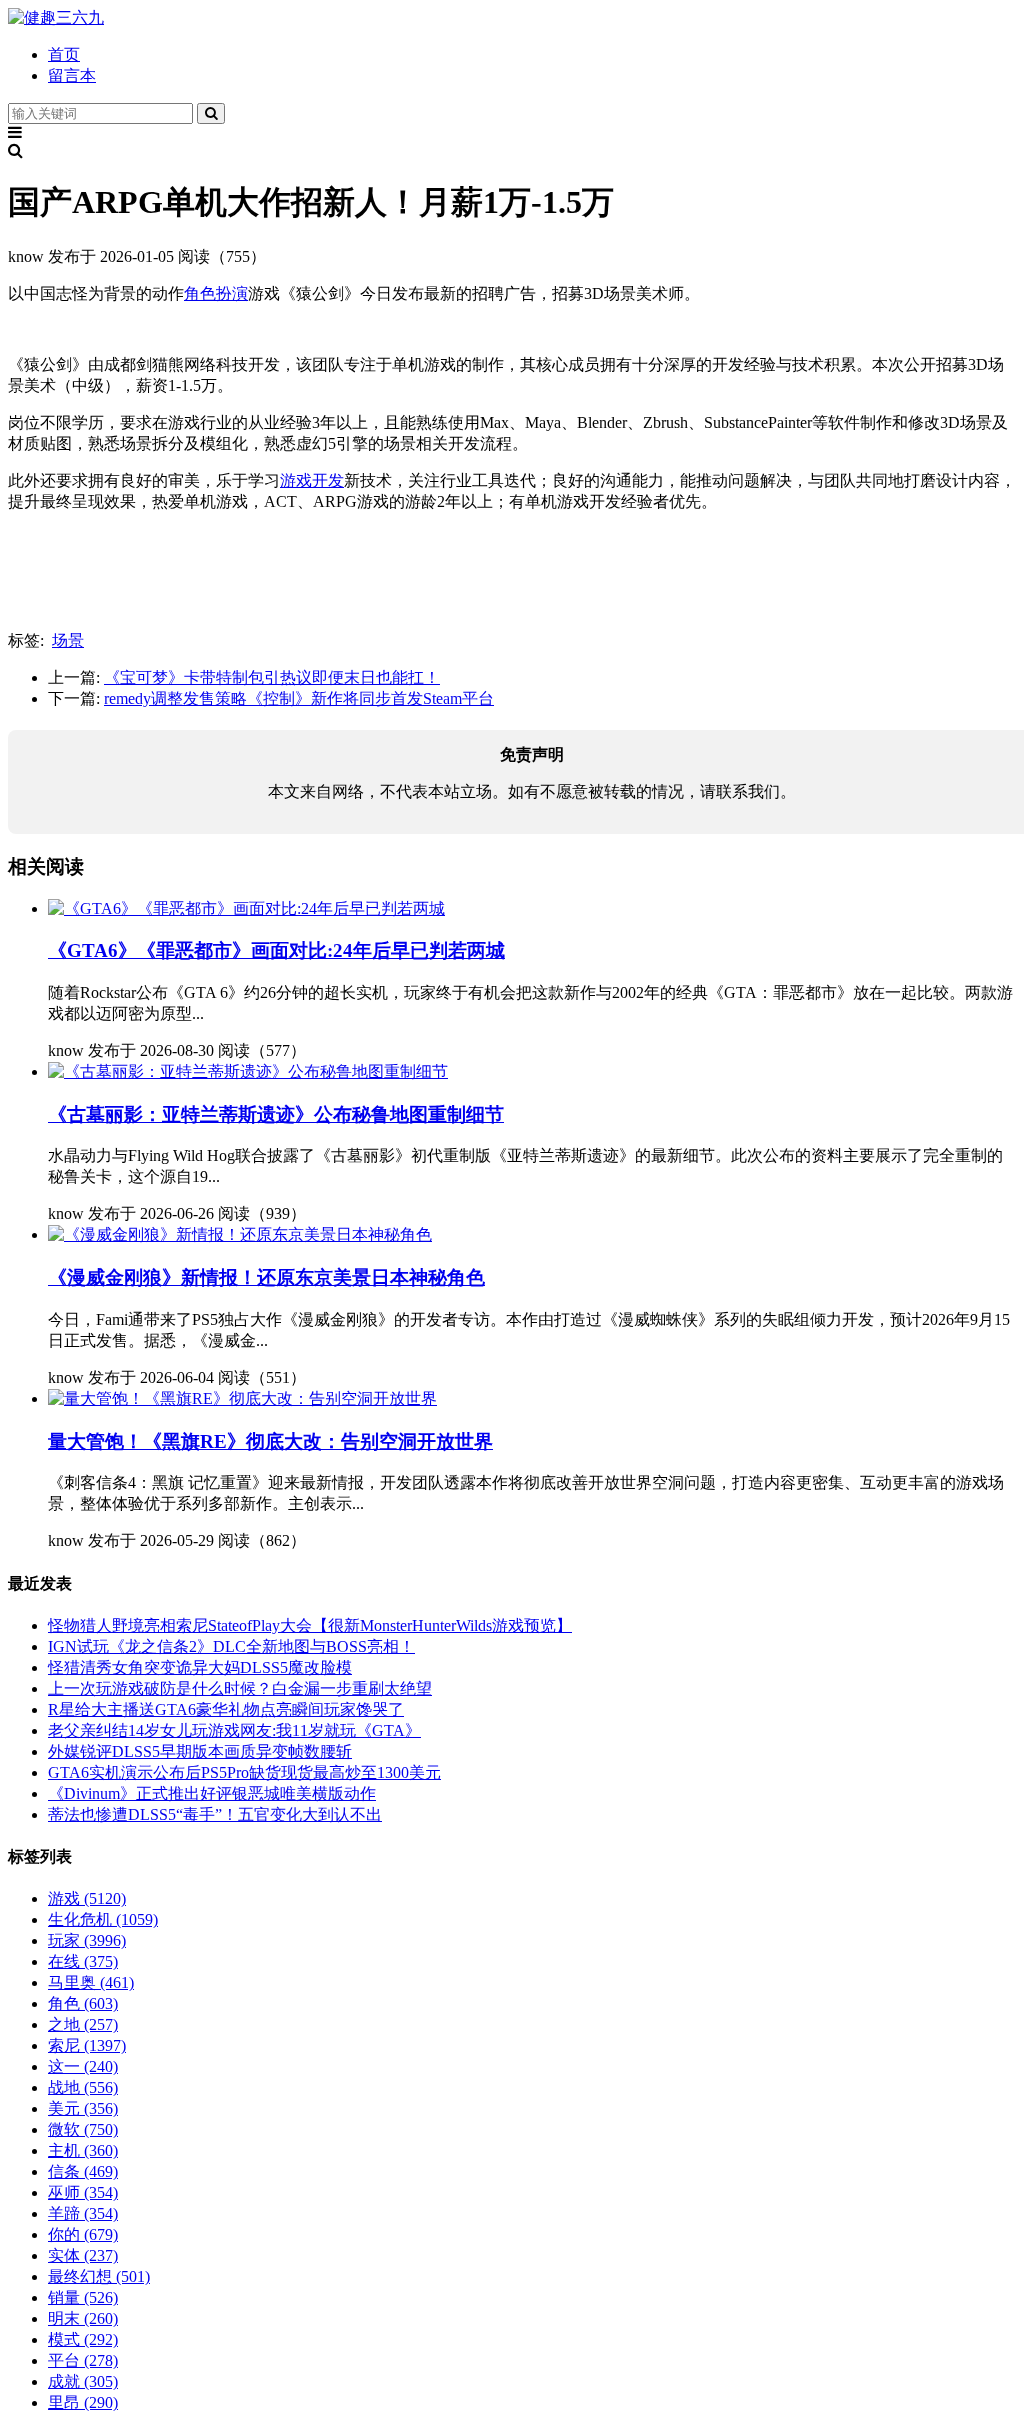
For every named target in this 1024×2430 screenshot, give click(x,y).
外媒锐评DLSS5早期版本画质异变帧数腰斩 (200, 1751)
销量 (83, 2297)
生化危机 (103, 1919)
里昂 (83, 2402)
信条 (83, 2171)
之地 (83, 2024)
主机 (83, 2150)
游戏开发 (312, 480)
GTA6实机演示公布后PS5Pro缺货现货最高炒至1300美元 (244, 1772)
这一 (83, 2066)
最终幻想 (99, 2276)
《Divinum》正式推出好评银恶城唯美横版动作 (212, 1793)
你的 (83, 2234)
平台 (83, 2360)
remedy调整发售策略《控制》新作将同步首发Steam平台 (299, 698)
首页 (64, 54)
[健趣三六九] (56, 17)
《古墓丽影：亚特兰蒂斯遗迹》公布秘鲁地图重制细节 (276, 1114)
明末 (83, 2318)
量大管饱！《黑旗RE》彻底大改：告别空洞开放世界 (270, 1441)
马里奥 (91, 1982)
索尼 (87, 2045)
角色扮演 (216, 293)
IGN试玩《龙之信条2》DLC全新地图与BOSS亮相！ (231, 1646)
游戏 (87, 1898)
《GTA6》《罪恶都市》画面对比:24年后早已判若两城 (276, 950)
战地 (83, 2087)
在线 (83, 1961)
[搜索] (211, 113)
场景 (68, 640)
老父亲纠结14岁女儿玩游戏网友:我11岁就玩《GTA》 (234, 1730)
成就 (83, 2381)
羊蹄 (83, 2213)
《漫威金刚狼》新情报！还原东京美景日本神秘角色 (266, 1277)
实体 (83, 2255)
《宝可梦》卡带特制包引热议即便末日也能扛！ (272, 677)
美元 (83, 2108)
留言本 (72, 75)
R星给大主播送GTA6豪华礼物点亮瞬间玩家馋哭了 (226, 1709)
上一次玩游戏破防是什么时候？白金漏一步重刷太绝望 (240, 1688)
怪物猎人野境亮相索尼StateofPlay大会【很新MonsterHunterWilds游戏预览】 (310, 1625)
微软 (83, 2129)
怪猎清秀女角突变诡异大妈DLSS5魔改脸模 (200, 1667)
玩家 (87, 1940)
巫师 (83, 2192)
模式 (83, 2339)
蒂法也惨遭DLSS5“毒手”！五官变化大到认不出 (215, 1814)
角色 (83, 2003)
